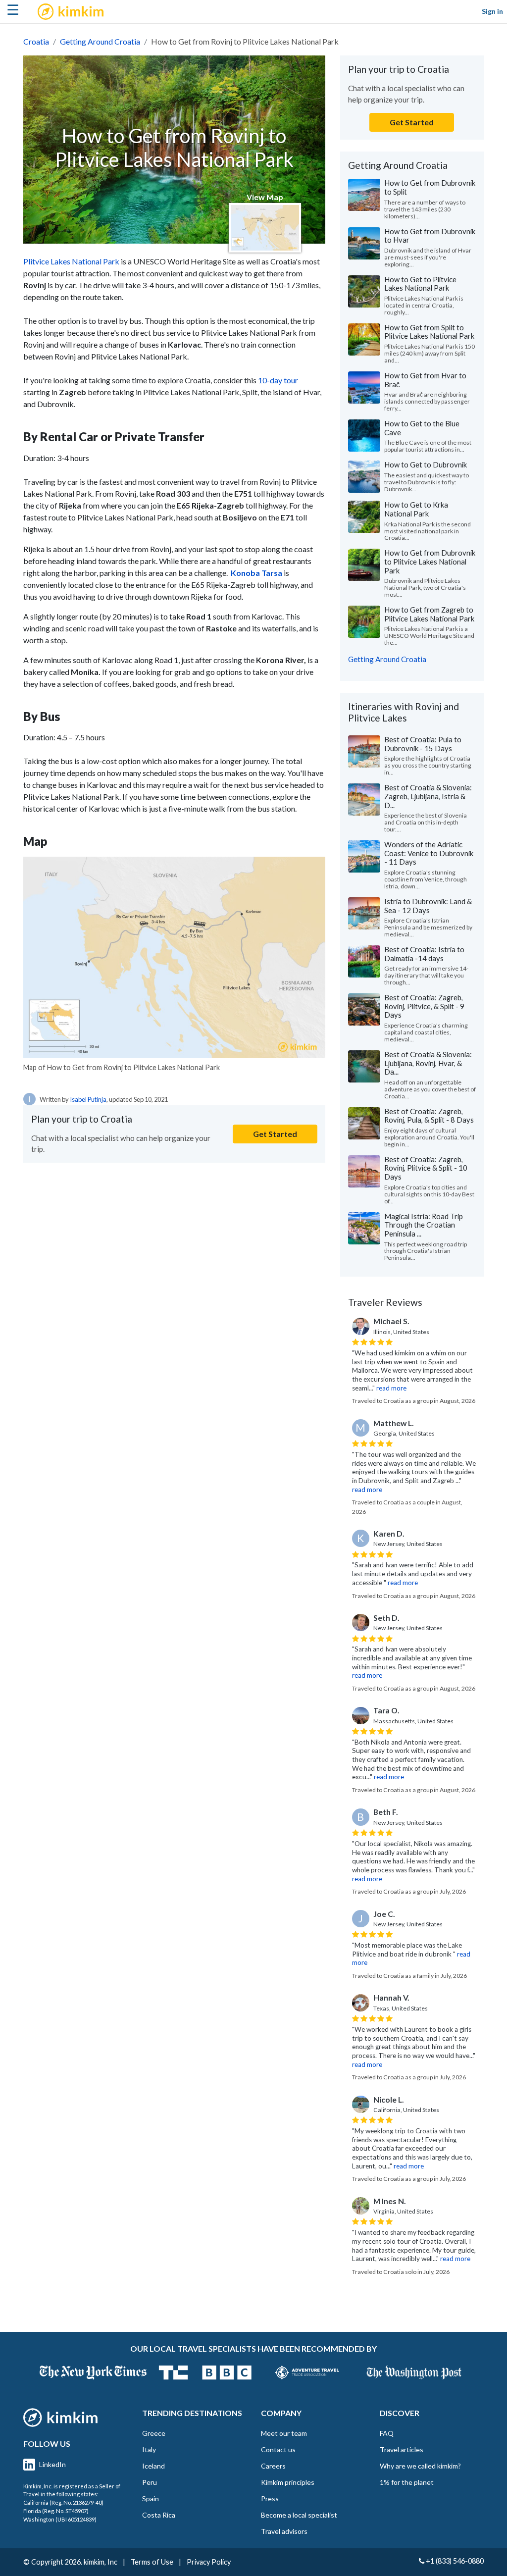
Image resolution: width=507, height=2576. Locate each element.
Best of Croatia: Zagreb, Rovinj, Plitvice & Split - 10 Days (426, 1168)
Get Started (275, 1134)
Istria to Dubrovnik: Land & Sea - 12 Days (428, 906)
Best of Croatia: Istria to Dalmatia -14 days (424, 954)
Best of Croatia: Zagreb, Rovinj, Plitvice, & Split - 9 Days (424, 1006)
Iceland (153, 2466)
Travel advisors (284, 2531)
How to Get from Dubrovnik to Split (430, 187)
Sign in (492, 11)
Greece (154, 2433)
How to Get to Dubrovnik (426, 464)
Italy (149, 2449)
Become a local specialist (299, 2515)
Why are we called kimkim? (420, 2466)
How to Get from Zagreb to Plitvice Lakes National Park (429, 614)
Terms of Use (152, 2562)
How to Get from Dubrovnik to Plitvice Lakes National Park (430, 561)
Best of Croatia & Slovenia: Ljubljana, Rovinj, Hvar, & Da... (428, 1063)
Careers (273, 2466)
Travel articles (402, 2449)
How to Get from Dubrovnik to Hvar (430, 236)
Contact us (278, 2449)
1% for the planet (407, 2482)
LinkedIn (52, 2464)
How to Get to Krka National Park (416, 509)
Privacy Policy (209, 2562)
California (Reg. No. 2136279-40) (63, 2502)
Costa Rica (159, 2515)
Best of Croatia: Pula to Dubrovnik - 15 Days (423, 744)
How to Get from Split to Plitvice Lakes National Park (429, 332)
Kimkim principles (288, 2482)
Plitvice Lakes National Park (71, 261)
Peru (150, 2482)
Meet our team (284, 2433)
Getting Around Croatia (100, 41)
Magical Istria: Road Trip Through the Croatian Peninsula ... (424, 1225)
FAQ (387, 2433)
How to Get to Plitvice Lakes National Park (420, 284)
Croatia (36, 41)
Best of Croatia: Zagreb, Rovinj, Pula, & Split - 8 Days (429, 1116)
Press (270, 2499)
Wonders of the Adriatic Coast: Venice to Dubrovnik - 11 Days (429, 853)
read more (391, 1388)
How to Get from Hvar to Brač (425, 380)
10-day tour (278, 380)
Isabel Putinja (88, 1099)
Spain (151, 2499)
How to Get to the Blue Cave (422, 428)
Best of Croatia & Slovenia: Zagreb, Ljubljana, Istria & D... (428, 796)
